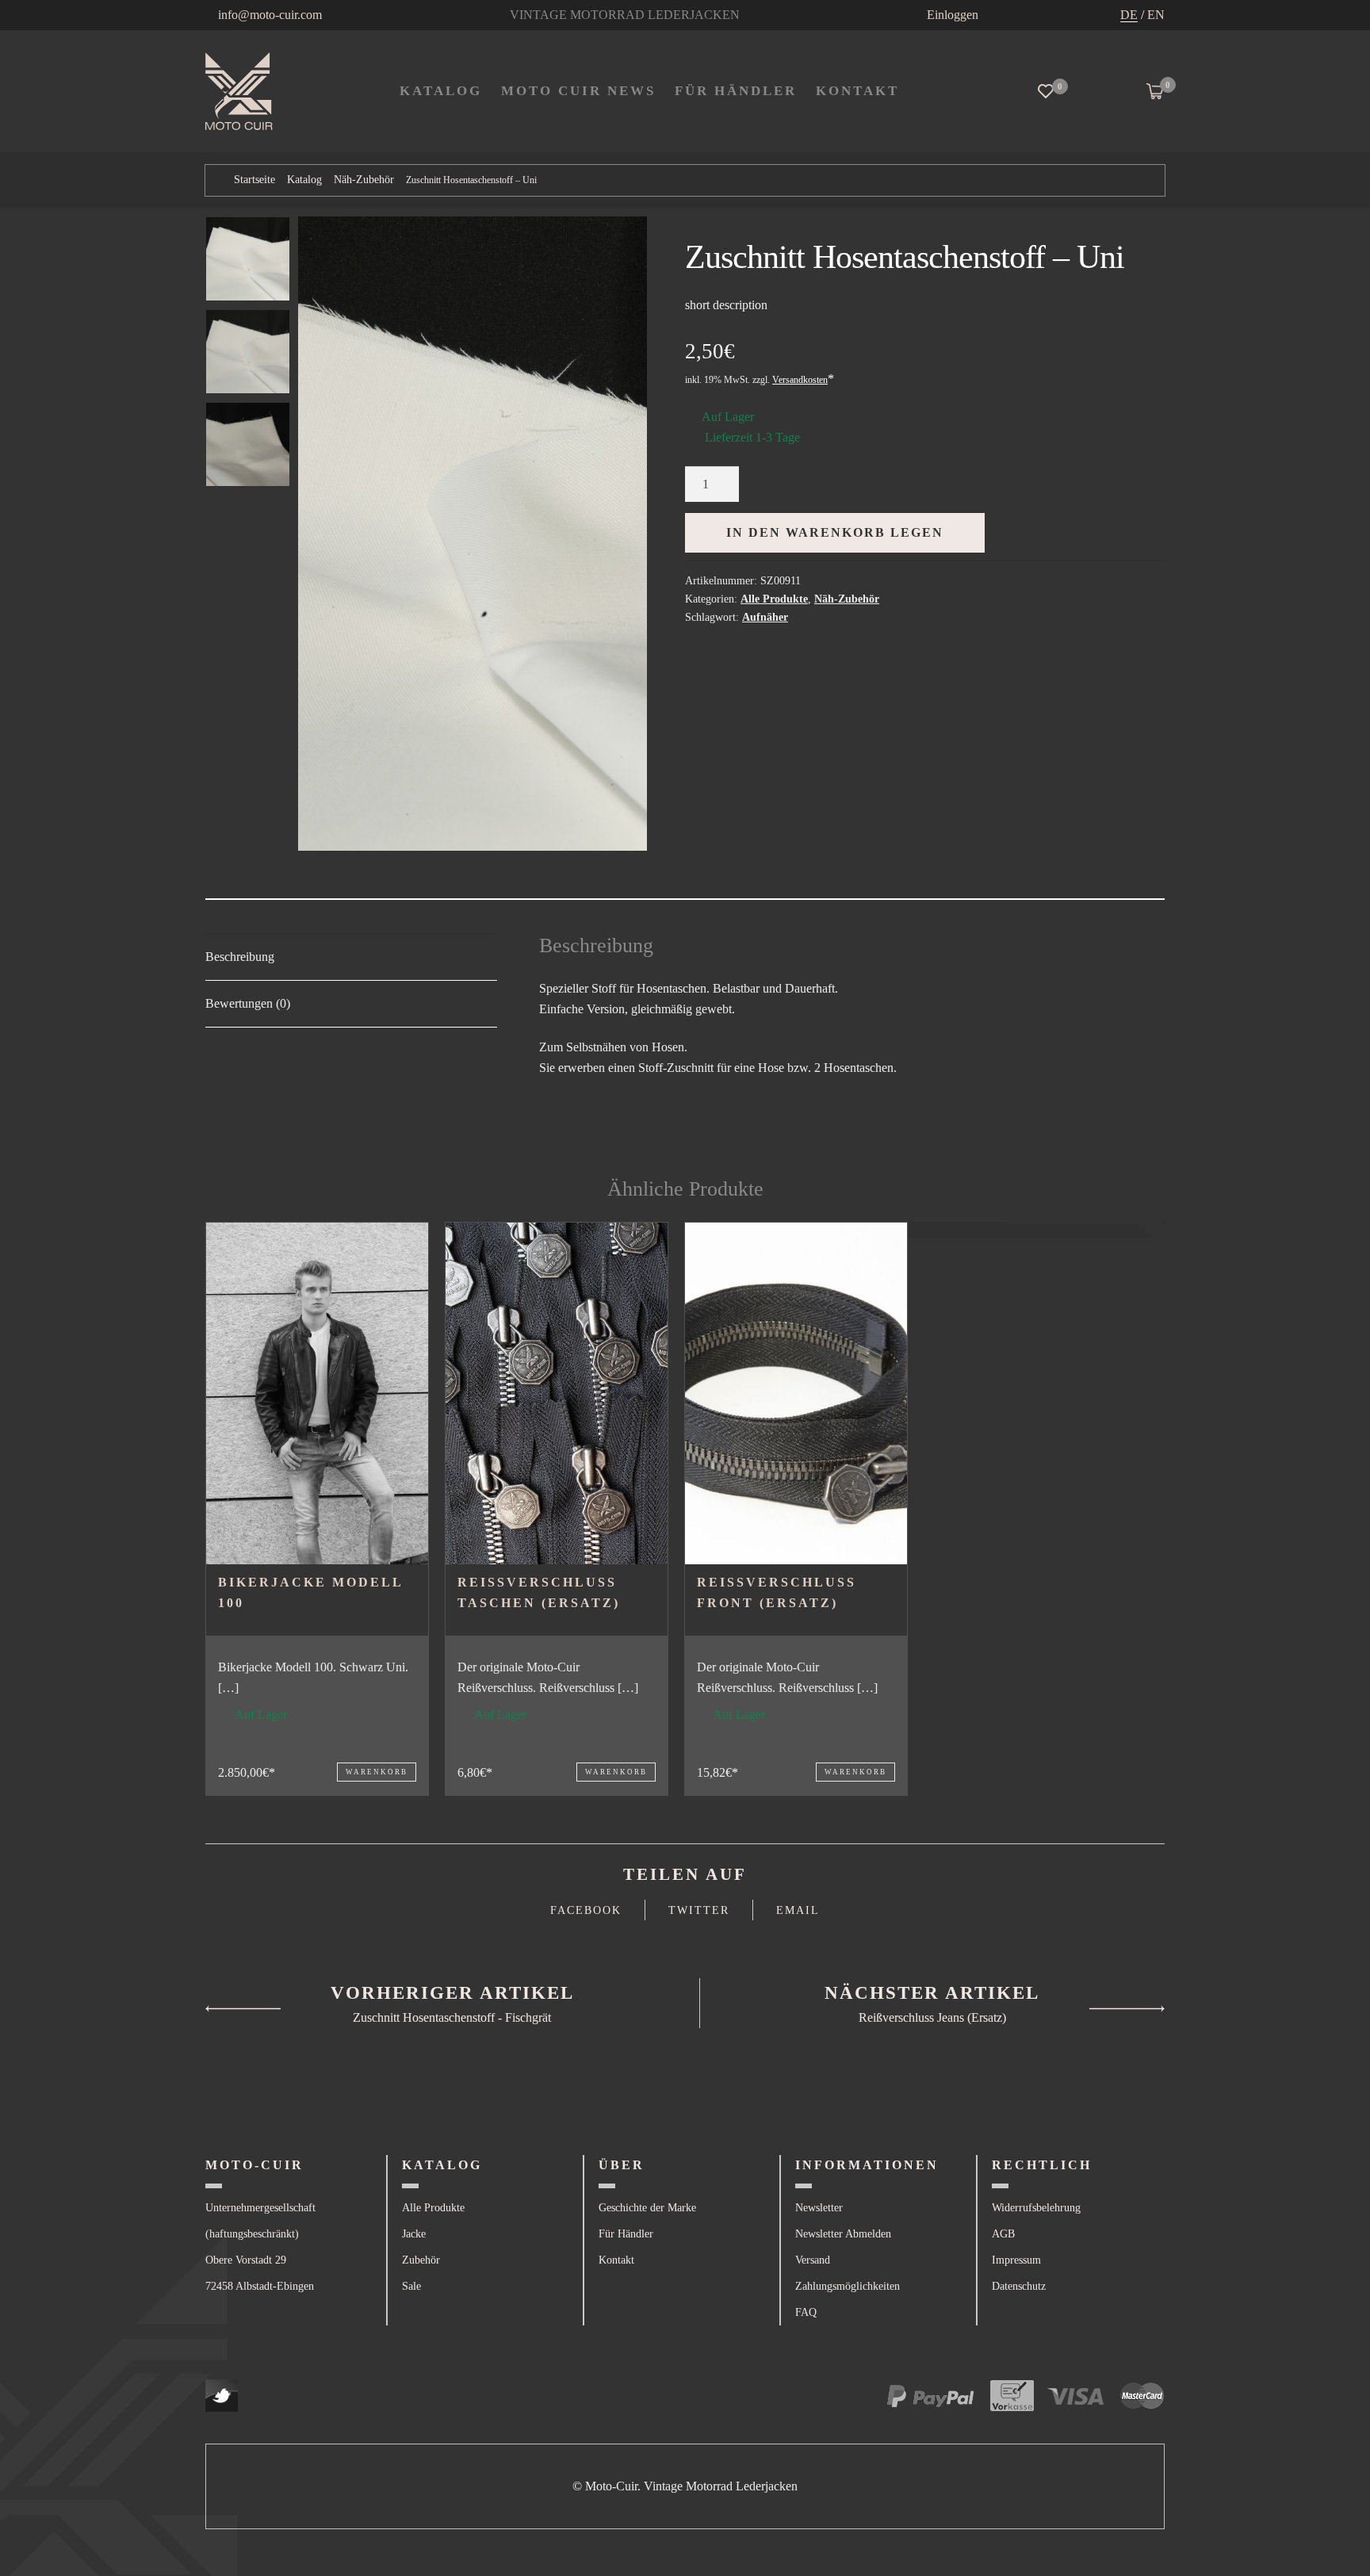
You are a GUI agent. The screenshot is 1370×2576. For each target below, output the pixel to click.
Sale (411, 2286)
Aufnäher (765, 617)
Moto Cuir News (578, 91)
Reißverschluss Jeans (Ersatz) (932, 2017)
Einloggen (953, 15)
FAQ (806, 2312)
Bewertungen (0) (248, 1003)
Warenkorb (377, 1772)
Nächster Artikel (932, 1993)
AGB (1003, 2234)
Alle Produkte (774, 599)
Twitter (699, 1910)
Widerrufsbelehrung (1036, 2208)
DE (1129, 15)
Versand (813, 2260)
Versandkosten (800, 380)
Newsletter (819, 2208)
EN (1156, 15)
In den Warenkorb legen (835, 532)
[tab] (351, 957)
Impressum (1016, 2260)
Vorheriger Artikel (452, 1993)
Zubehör (421, 2260)
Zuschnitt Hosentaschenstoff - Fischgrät (452, 2017)
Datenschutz (1019, 2286)
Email (798, 1910)
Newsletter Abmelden (843, 2234)
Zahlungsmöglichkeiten (848, 2286)
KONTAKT (857, 91)
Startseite (254, 180)
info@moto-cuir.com (270, 15)
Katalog (441, 91)
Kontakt (616, 2260)
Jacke (414, 2234)
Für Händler (736, 91)
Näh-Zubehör (364, 180)
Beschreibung (240, 957)
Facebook (586, 1910)
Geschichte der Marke (647, 2208)
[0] (1046, 91)
